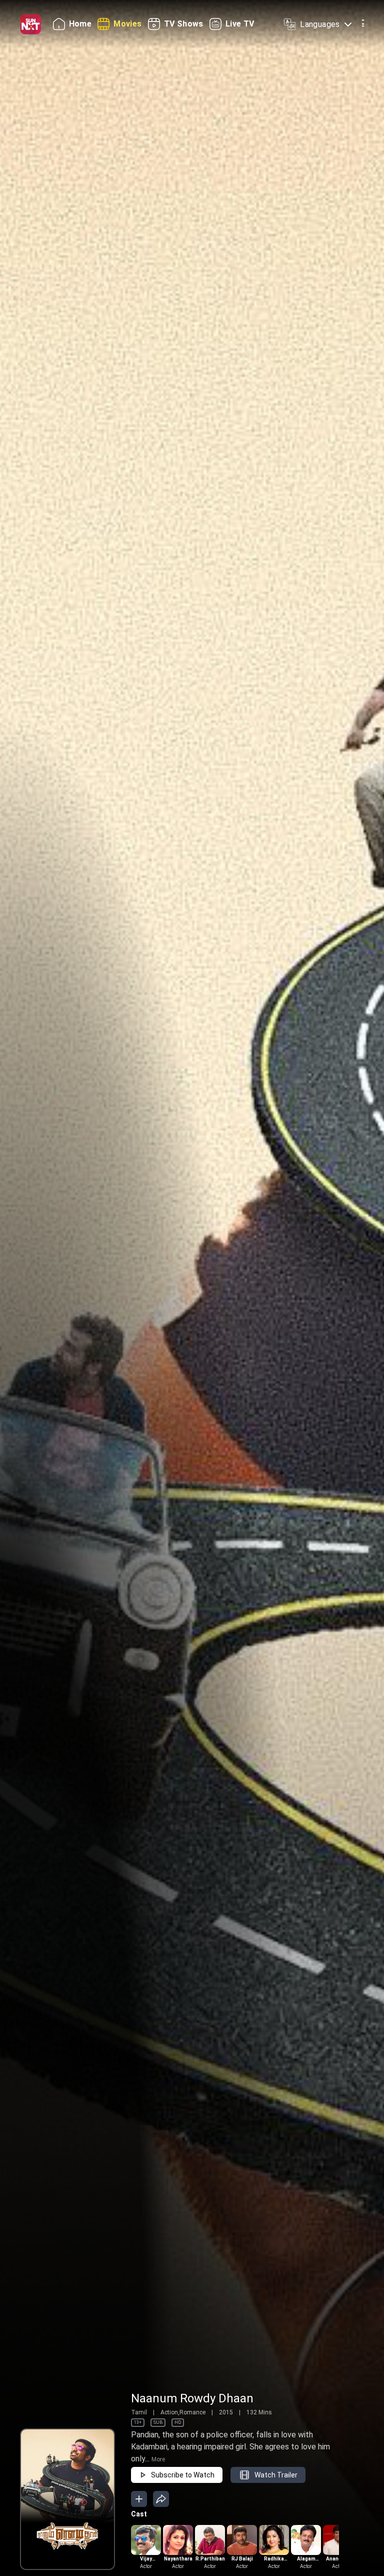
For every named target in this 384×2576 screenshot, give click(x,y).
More (158, 2459)
